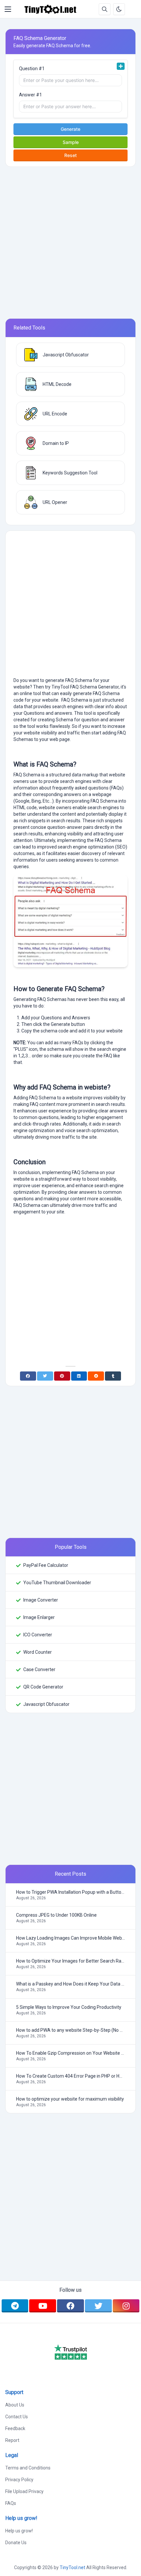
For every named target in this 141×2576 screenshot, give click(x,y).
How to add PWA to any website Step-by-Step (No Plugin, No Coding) (70, 2030)
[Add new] (121, 66)
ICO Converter (38, 1635)
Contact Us (17, 2417)
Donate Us (16, 2543)
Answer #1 (30, 95)
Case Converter (39, 1669)
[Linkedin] (79, 1376)
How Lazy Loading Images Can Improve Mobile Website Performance (70, 1938)
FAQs (11, 2503)
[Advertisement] (70, 243)
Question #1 (32, 69)
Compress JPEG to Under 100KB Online (56, 1915)
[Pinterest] (62, 1376)
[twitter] (98, 2306)
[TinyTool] (50, 9)
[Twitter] (45, 1376)
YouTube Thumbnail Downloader (57, 1583)
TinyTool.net (72, 2567)
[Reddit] (96, 1376)
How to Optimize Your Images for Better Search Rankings (70, 1961)
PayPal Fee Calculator (46, 1565)
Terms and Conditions (28, 2468)
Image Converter (41, 1600)
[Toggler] (8, 9)
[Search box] (105, 9)
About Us (15, 2405)
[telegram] (15, 2306)
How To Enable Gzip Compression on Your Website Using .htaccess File (70, 2053)
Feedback (15, 2428)
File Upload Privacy (24, 2491)
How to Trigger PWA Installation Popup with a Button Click (70, 1892)
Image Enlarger (39, 1617)
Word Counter (38, 1652)
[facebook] (70, 2306)
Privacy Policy (19, 2480)
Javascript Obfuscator (46, 1704)
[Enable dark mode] (119, 9)
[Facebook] (28, 1376)
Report (12, 2440)
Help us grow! (19, 2531)
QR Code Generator (43, 1687)
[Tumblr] (113, 1376)
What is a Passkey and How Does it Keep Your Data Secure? (70, 1984)
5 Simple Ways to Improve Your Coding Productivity (69, 2007)
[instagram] (126, 2306)
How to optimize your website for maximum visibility (70, 2099)
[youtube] (43, 2306)
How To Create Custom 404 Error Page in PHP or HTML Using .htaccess (70, 2076)
